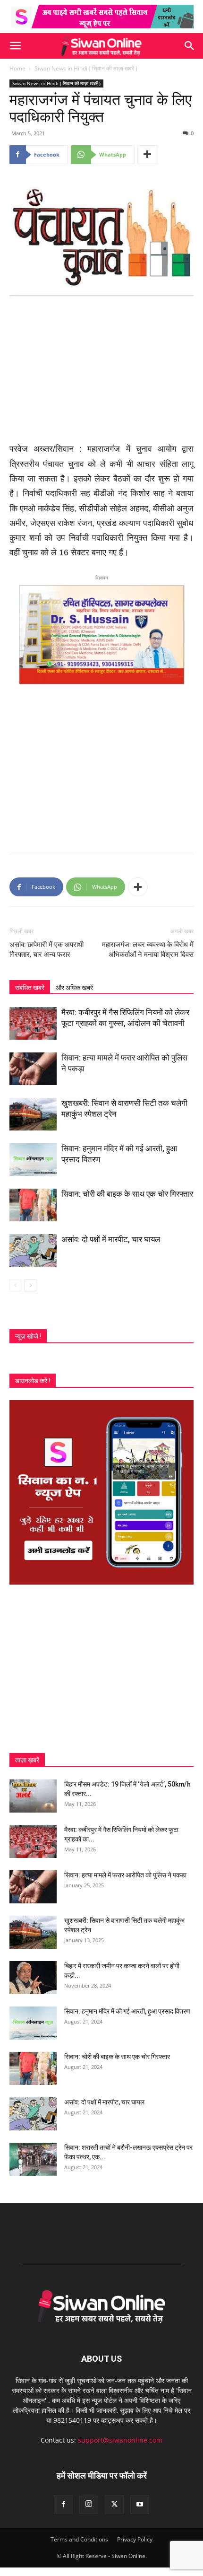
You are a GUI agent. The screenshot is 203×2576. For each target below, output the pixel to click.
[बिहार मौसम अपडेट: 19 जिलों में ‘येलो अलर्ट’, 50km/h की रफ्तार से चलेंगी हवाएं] (33, 1796)
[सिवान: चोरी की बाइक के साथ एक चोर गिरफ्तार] (33, 1205)
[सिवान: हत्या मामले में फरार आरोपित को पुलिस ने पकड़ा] (33, 1069)
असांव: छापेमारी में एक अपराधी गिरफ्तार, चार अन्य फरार (47, 950)
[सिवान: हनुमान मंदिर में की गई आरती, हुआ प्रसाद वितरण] (33, 1160)
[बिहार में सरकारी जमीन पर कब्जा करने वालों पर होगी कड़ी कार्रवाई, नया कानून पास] (33, 1978)
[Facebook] (63, 2505)
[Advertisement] (101, 373)
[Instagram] (89, 2504)
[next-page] (30, 1285)
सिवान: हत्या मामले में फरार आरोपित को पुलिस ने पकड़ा (125, 1875)
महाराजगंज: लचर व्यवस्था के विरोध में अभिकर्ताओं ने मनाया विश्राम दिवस (148, 950)
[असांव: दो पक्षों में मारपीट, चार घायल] (33, 1250)
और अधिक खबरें (74, 988)
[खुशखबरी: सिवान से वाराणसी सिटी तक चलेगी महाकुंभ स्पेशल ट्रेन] (33, 1114)
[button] (15, 46)
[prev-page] (15, 1285)
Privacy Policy (135, 2539)
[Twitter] (114, 2505)
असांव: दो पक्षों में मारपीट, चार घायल (111, 1239)
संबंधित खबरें (30, 988)
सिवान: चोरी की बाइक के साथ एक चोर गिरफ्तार (127, 1194)
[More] (148, 155)
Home (17, 68)
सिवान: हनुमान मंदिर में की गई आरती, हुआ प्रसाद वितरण (127, 2011)
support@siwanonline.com (120, 2440)
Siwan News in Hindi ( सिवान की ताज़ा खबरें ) (86, 68)
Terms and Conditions (79, 2539)
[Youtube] (140, 2505)
